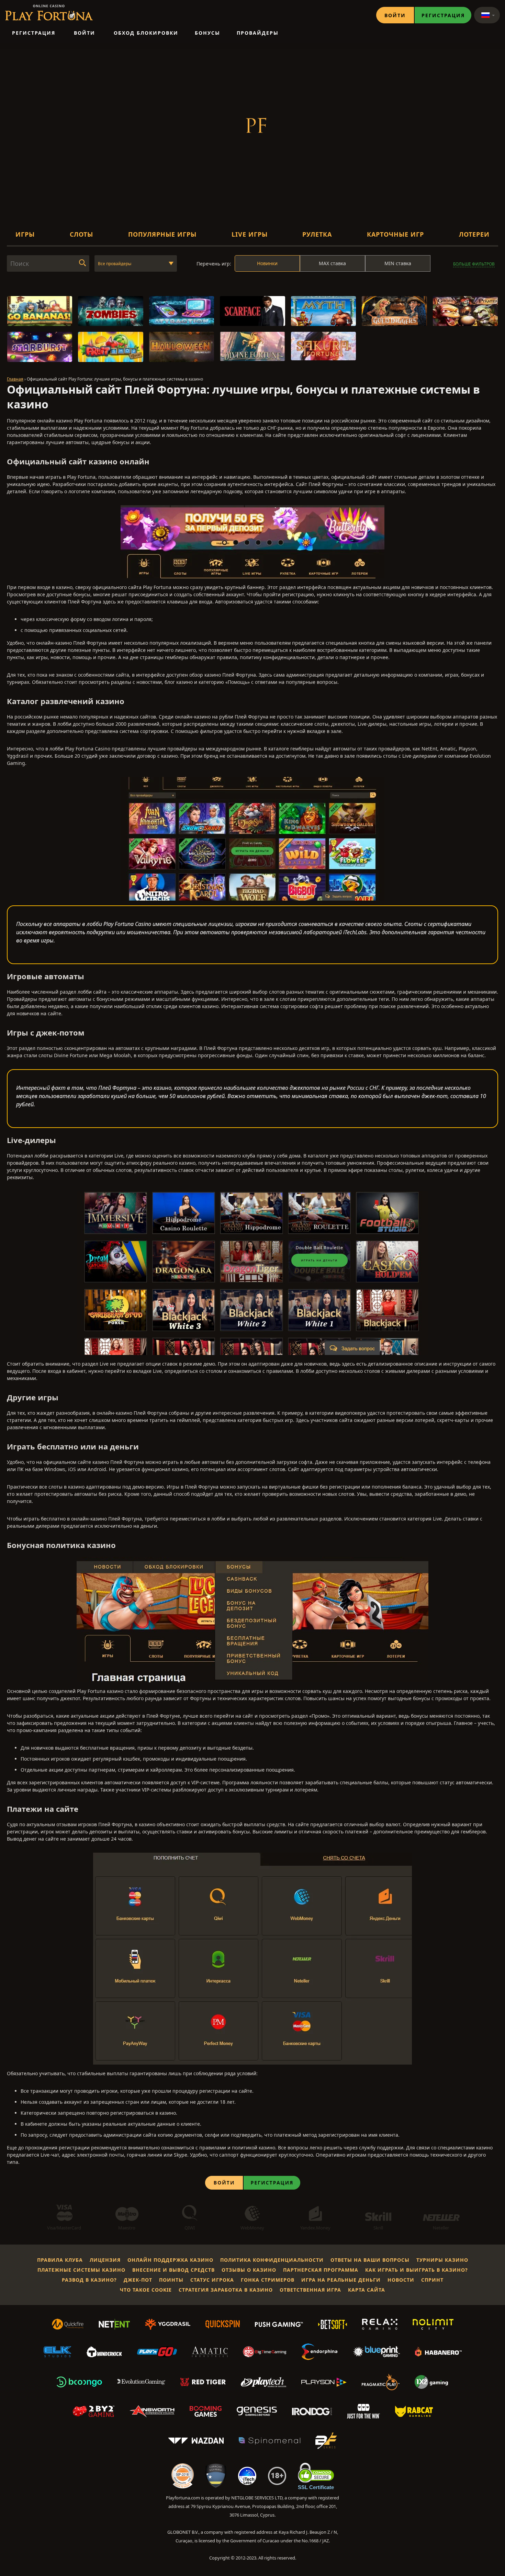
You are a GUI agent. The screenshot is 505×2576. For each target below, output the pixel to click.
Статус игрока (212, 2280)
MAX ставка (332, 263)
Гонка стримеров (268, 2280)
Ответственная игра (310, 2290)
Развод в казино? (89, 2280)
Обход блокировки (146, 33)
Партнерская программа (321, 2270)
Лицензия (105, 2260)
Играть (40, 315)
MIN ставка (398, 263)
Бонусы (207, 33)
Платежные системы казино (81, 2270)
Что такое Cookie (146, 2290)
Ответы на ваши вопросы (370, 2260)
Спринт (432, 2280)
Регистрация (443, 15)
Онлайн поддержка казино (170, 2260)
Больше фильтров (474, 264)
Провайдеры (258, 33)
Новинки (267, 263)
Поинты (171, 2280)
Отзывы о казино (249, 2270)
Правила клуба (60, 2260)
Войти (395, 15)
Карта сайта (367, 2290)
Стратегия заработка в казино (226, 2290)
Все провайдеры (115, 264)
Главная (15, 379)
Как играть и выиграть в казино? (417, 2270)
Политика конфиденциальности (272, 2260)
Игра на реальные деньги (341, 2280)
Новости (401, 2280)
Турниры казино (442, 2260)
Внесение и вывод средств (173, 2270)
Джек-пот (138, 2280)
